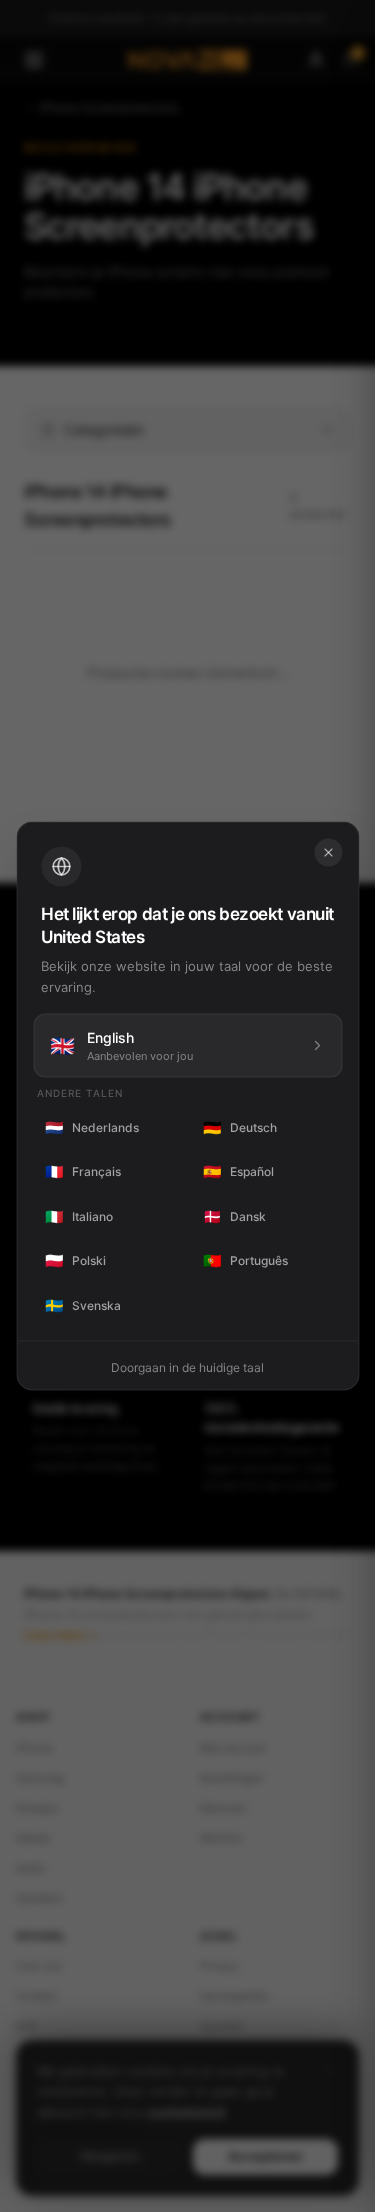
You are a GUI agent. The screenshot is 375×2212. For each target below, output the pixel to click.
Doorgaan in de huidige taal (187, 1367)
